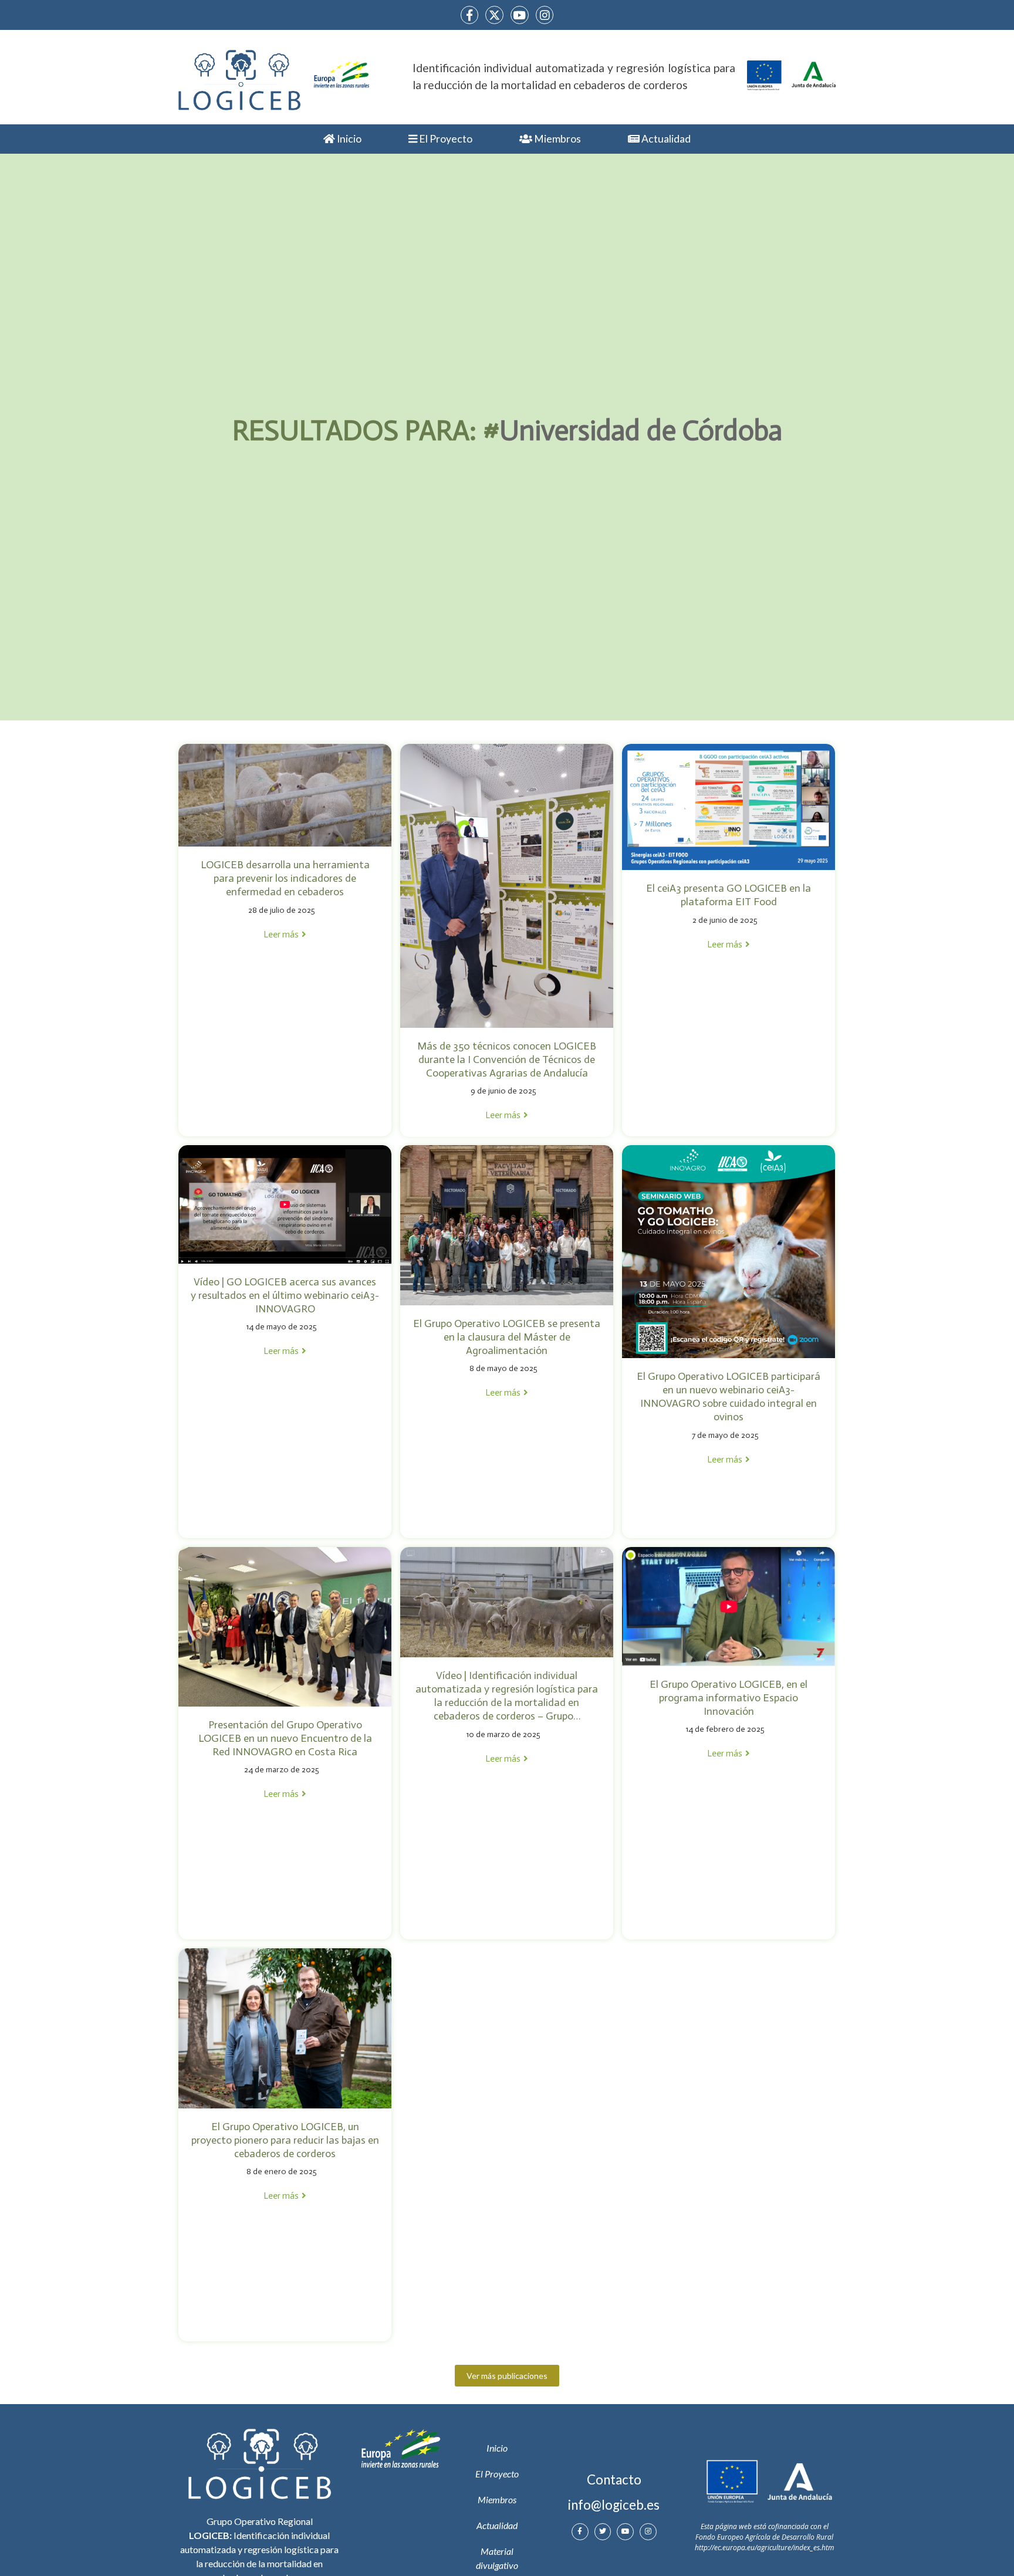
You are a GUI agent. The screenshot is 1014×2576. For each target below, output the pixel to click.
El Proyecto (445, 139)
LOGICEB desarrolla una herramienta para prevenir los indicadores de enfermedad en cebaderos (285, 878)
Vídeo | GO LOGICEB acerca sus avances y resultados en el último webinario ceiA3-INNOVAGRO (285, 1295)
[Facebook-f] (470, 15)
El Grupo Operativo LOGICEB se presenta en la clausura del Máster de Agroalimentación (507, 1337)
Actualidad (665, 139)
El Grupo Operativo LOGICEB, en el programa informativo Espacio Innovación (729, 1698)
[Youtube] (520, 15)
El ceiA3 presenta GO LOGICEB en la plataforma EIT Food (729, 895)
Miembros (557, 139)
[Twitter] (603, 2532)
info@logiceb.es (614, 2505)
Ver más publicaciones (507, 2376)
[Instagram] (545, 15)
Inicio (348, 139)
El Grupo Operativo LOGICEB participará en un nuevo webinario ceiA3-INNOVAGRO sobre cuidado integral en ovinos (729, 1397)
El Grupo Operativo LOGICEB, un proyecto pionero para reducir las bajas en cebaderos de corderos (285, 2140)
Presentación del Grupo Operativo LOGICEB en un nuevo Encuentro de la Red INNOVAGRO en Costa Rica (285, 1738)
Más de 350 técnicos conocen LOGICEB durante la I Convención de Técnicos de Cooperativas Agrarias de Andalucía (507, 1059)
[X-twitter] (494, 15)
